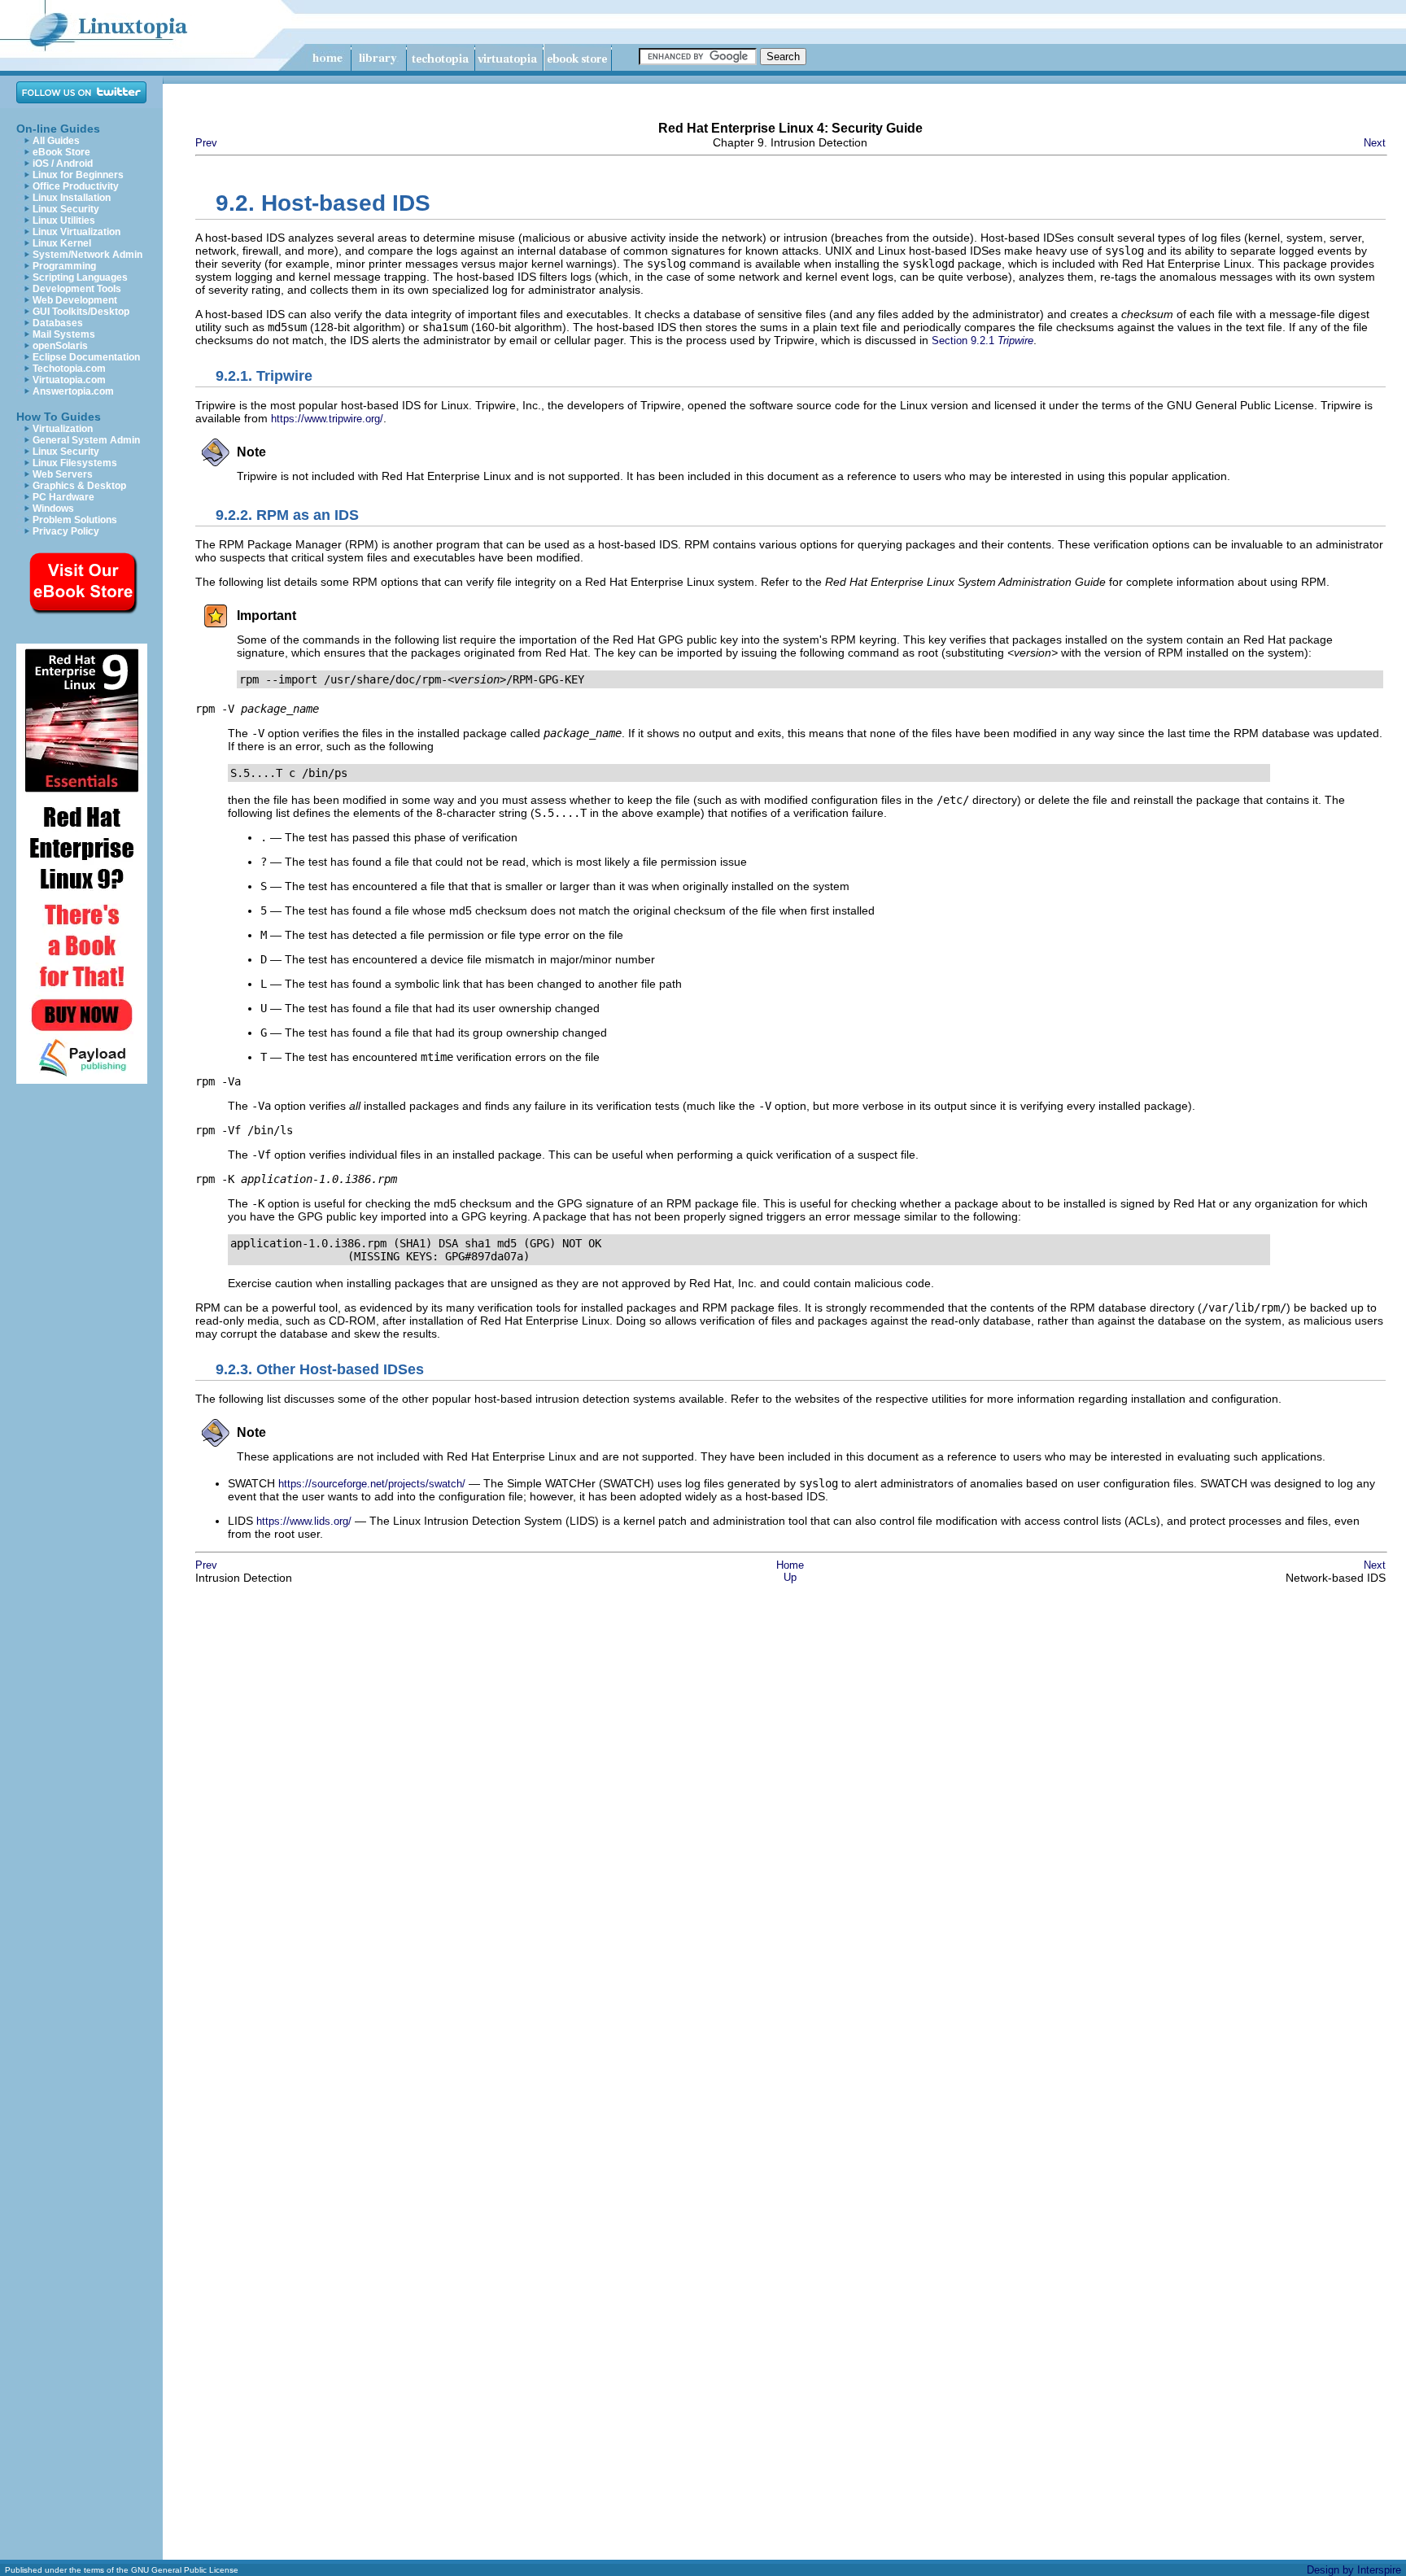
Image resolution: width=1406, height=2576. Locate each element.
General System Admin (86, 440)
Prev (206, 143)
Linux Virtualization (76, 232)
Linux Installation (72, 198)
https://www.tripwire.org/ (327, 419)
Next (1375, 143)
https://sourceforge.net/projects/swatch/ (372, 1484)
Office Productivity (76, 186)
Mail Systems (64, 334)
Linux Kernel (62, 243)
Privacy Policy (66, 531)
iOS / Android (63, 164)
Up (790, 1577)
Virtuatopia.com (69, 380)
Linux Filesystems (75, 463)
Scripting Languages (80, 277)
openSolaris (60, 346)
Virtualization (63, 429)
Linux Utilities (64, 220)
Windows (53, 509)
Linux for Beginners (78, 175)
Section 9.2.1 (982, 341)
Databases (58, 323)
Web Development (75, 300)
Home (790, 1565)
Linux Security (66, 209)
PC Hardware (63, 497)
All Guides (56, 141)
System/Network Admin (87, 255)
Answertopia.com (73, 391)
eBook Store (61, 152)
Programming (64, 266)
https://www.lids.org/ (304, 1521)
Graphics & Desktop (79, 486)
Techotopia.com (69, 369)
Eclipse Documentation (86, 357)
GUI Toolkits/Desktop (81, 312)
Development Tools (77, 289)
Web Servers (63, 474)
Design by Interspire (1354, 2570)
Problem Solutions (75, 520)
